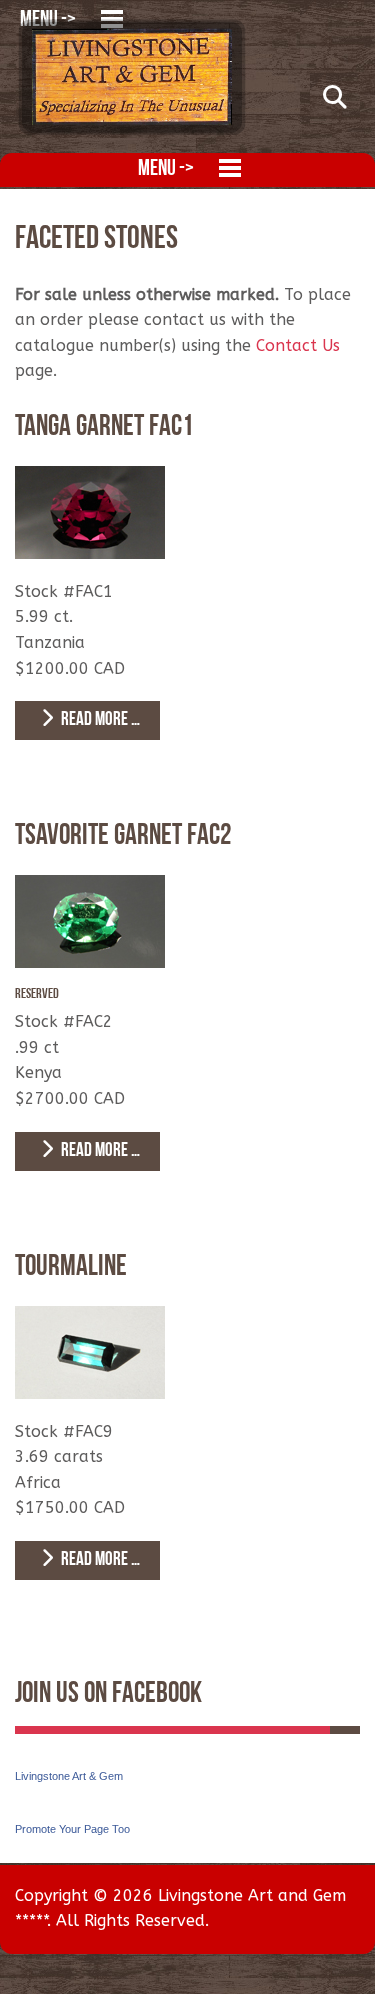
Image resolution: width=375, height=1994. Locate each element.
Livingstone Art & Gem (69, 1776)
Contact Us (298, 345)
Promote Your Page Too (72, 1829)
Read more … (99, 720)
